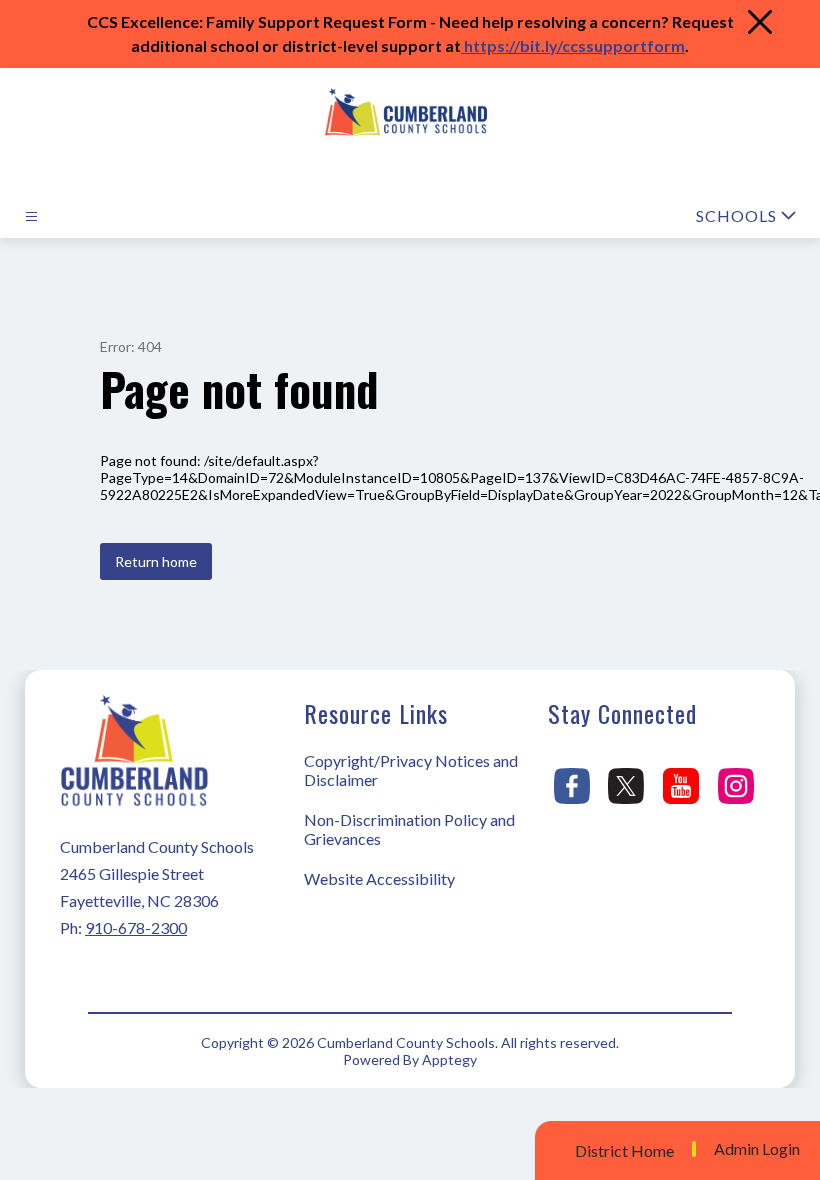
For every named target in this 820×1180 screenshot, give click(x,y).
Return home (156, 561)
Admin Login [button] (757, 1149)
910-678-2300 (136, 927)
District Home (624, 1150)
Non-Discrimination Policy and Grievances (409, 829)
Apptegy (449, 1059)
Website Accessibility (379, 878)
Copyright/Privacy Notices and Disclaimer (411, 770)
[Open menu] (31, 216)
